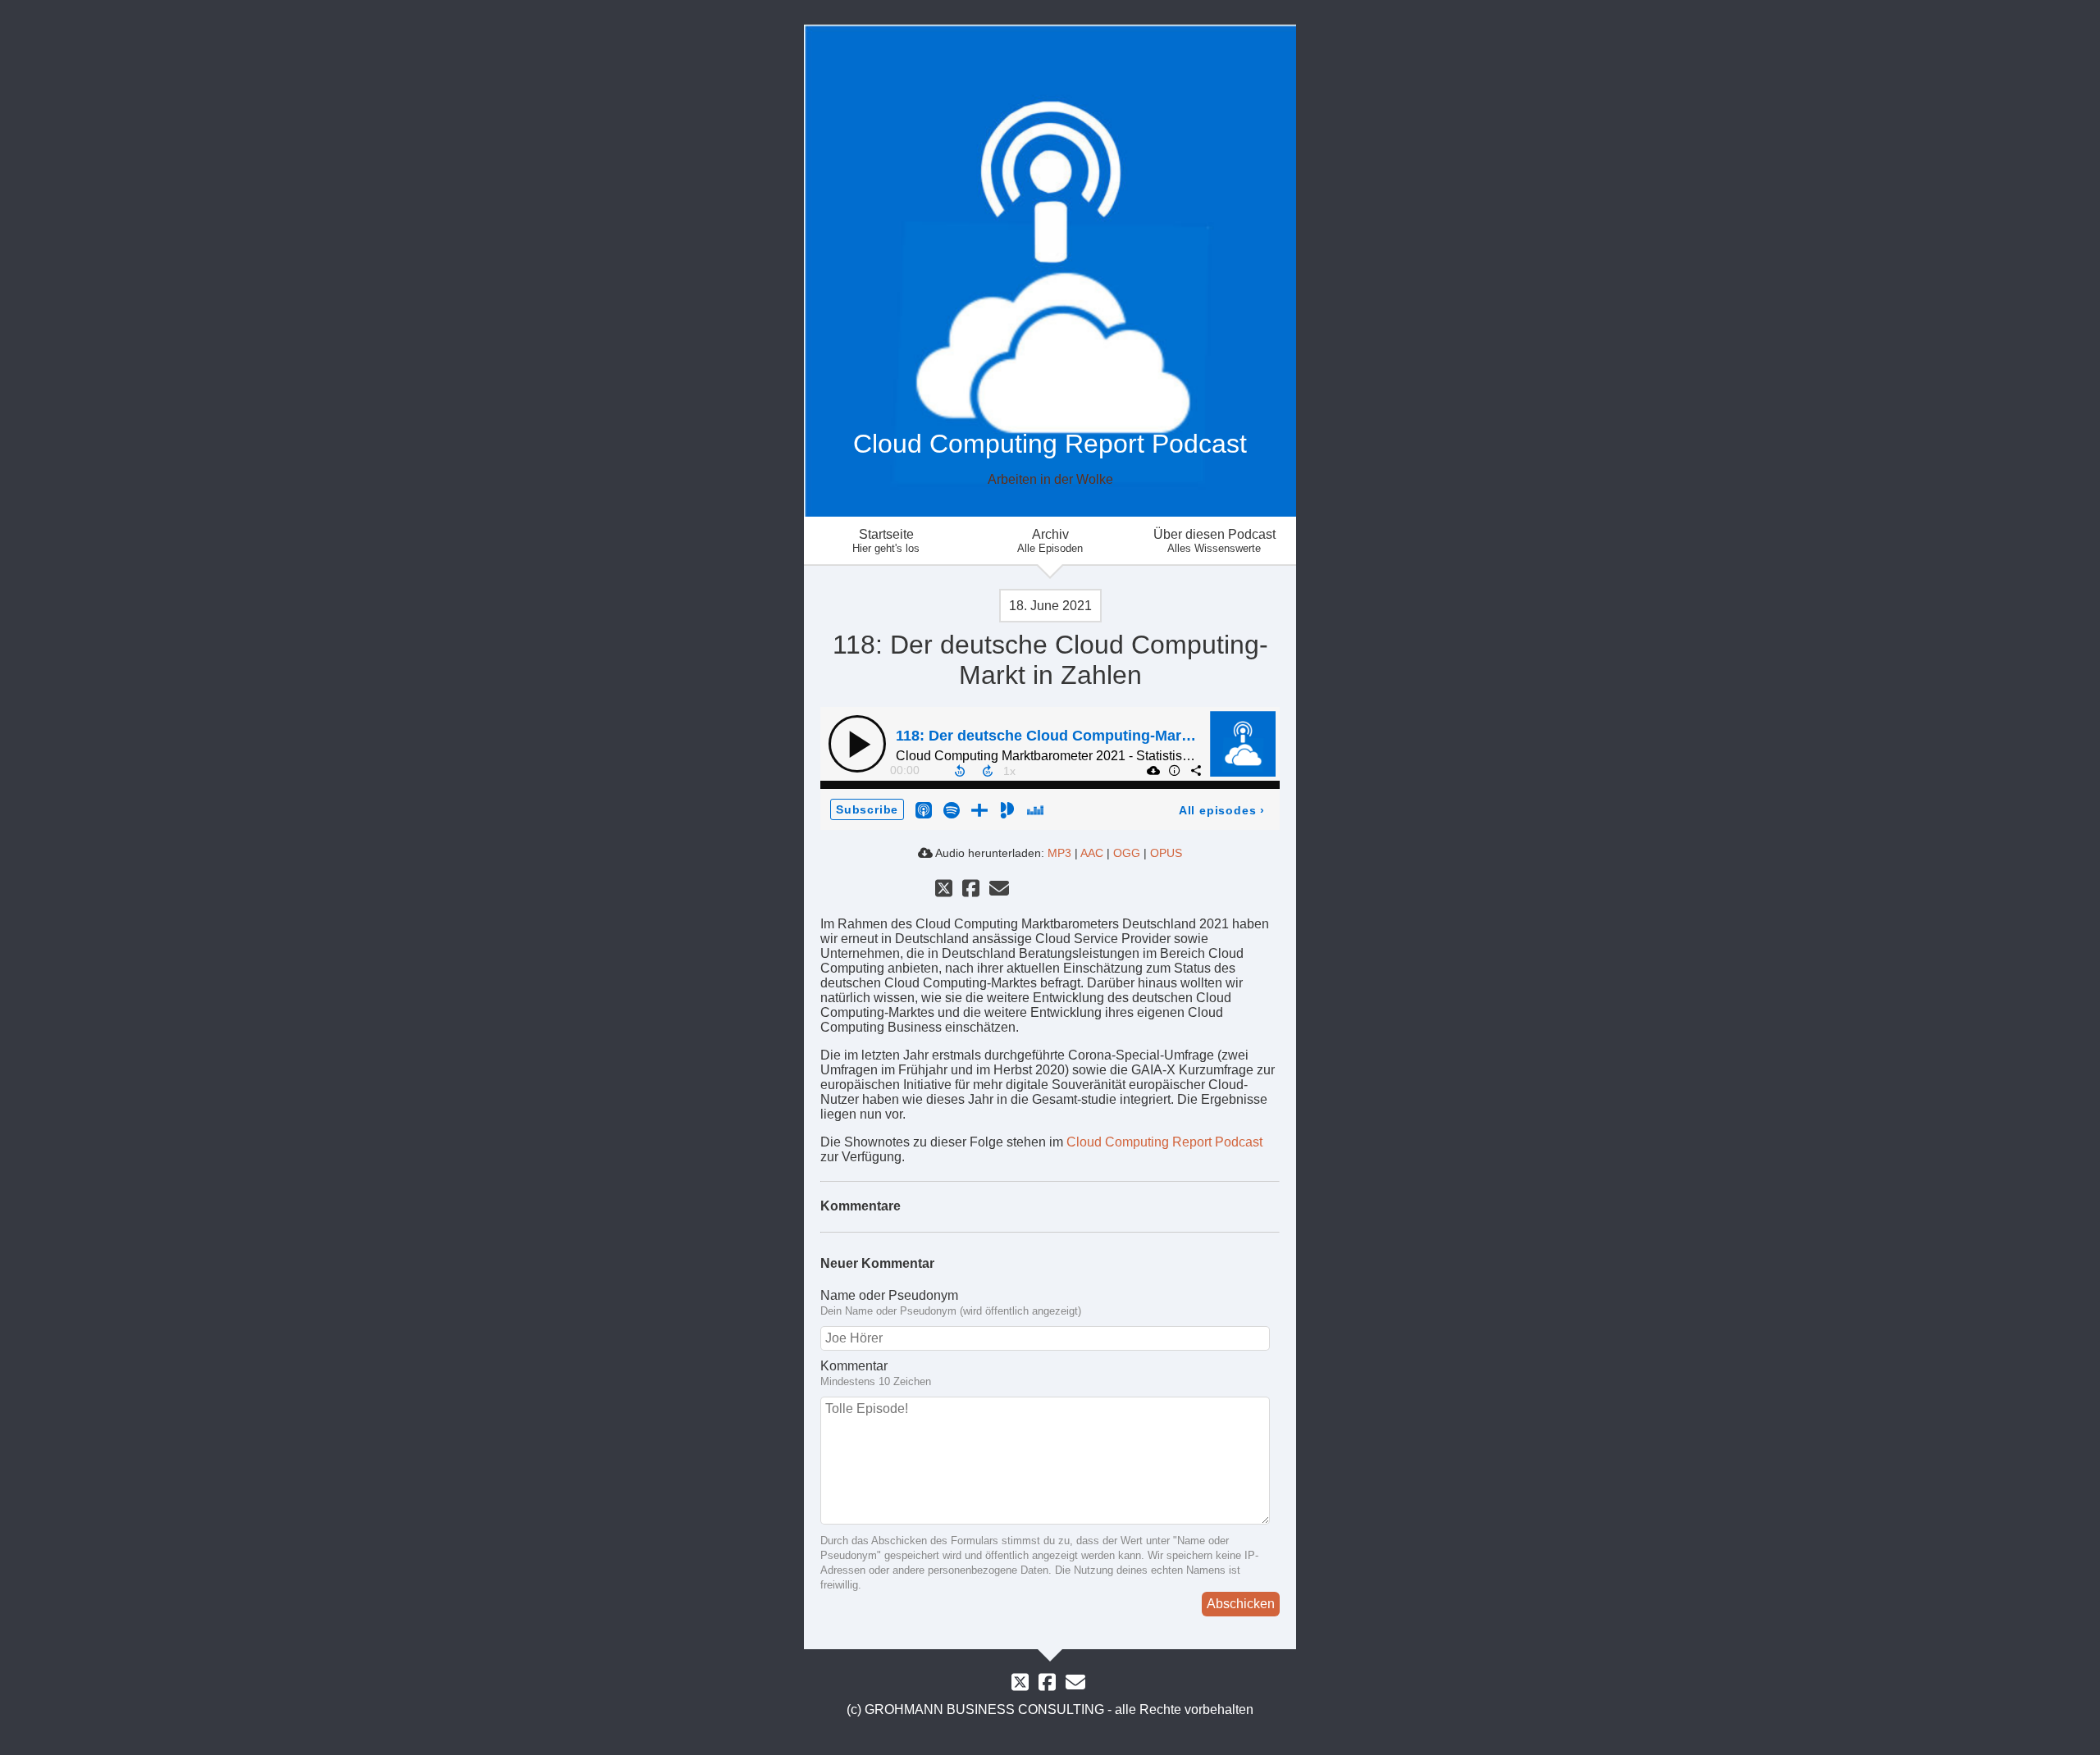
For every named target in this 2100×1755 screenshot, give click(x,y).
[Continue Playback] (857, 744)
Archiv (1050, 541)
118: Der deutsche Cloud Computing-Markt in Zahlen (1080, 736)
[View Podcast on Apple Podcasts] (924, 809)
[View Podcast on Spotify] (952, 809)
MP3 (1059, 853)
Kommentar (854, 1366)
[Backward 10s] (960, 771)
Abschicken (1241, 1604)
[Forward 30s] (988, 771)
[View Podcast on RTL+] (979, 809)
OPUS (1166, 853)
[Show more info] (1174, 770)
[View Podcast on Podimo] (1007, 809)
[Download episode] (1153, 770)
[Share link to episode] (1195, 770)
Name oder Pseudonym (889, 1295)
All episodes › (1222, 810)
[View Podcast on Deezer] (1035, 809)
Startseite (886, 541)
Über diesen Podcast (1214, 541)
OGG (1127, 853)
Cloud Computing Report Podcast (1164, 1142)
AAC (1092, 853)
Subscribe (867, 809)
